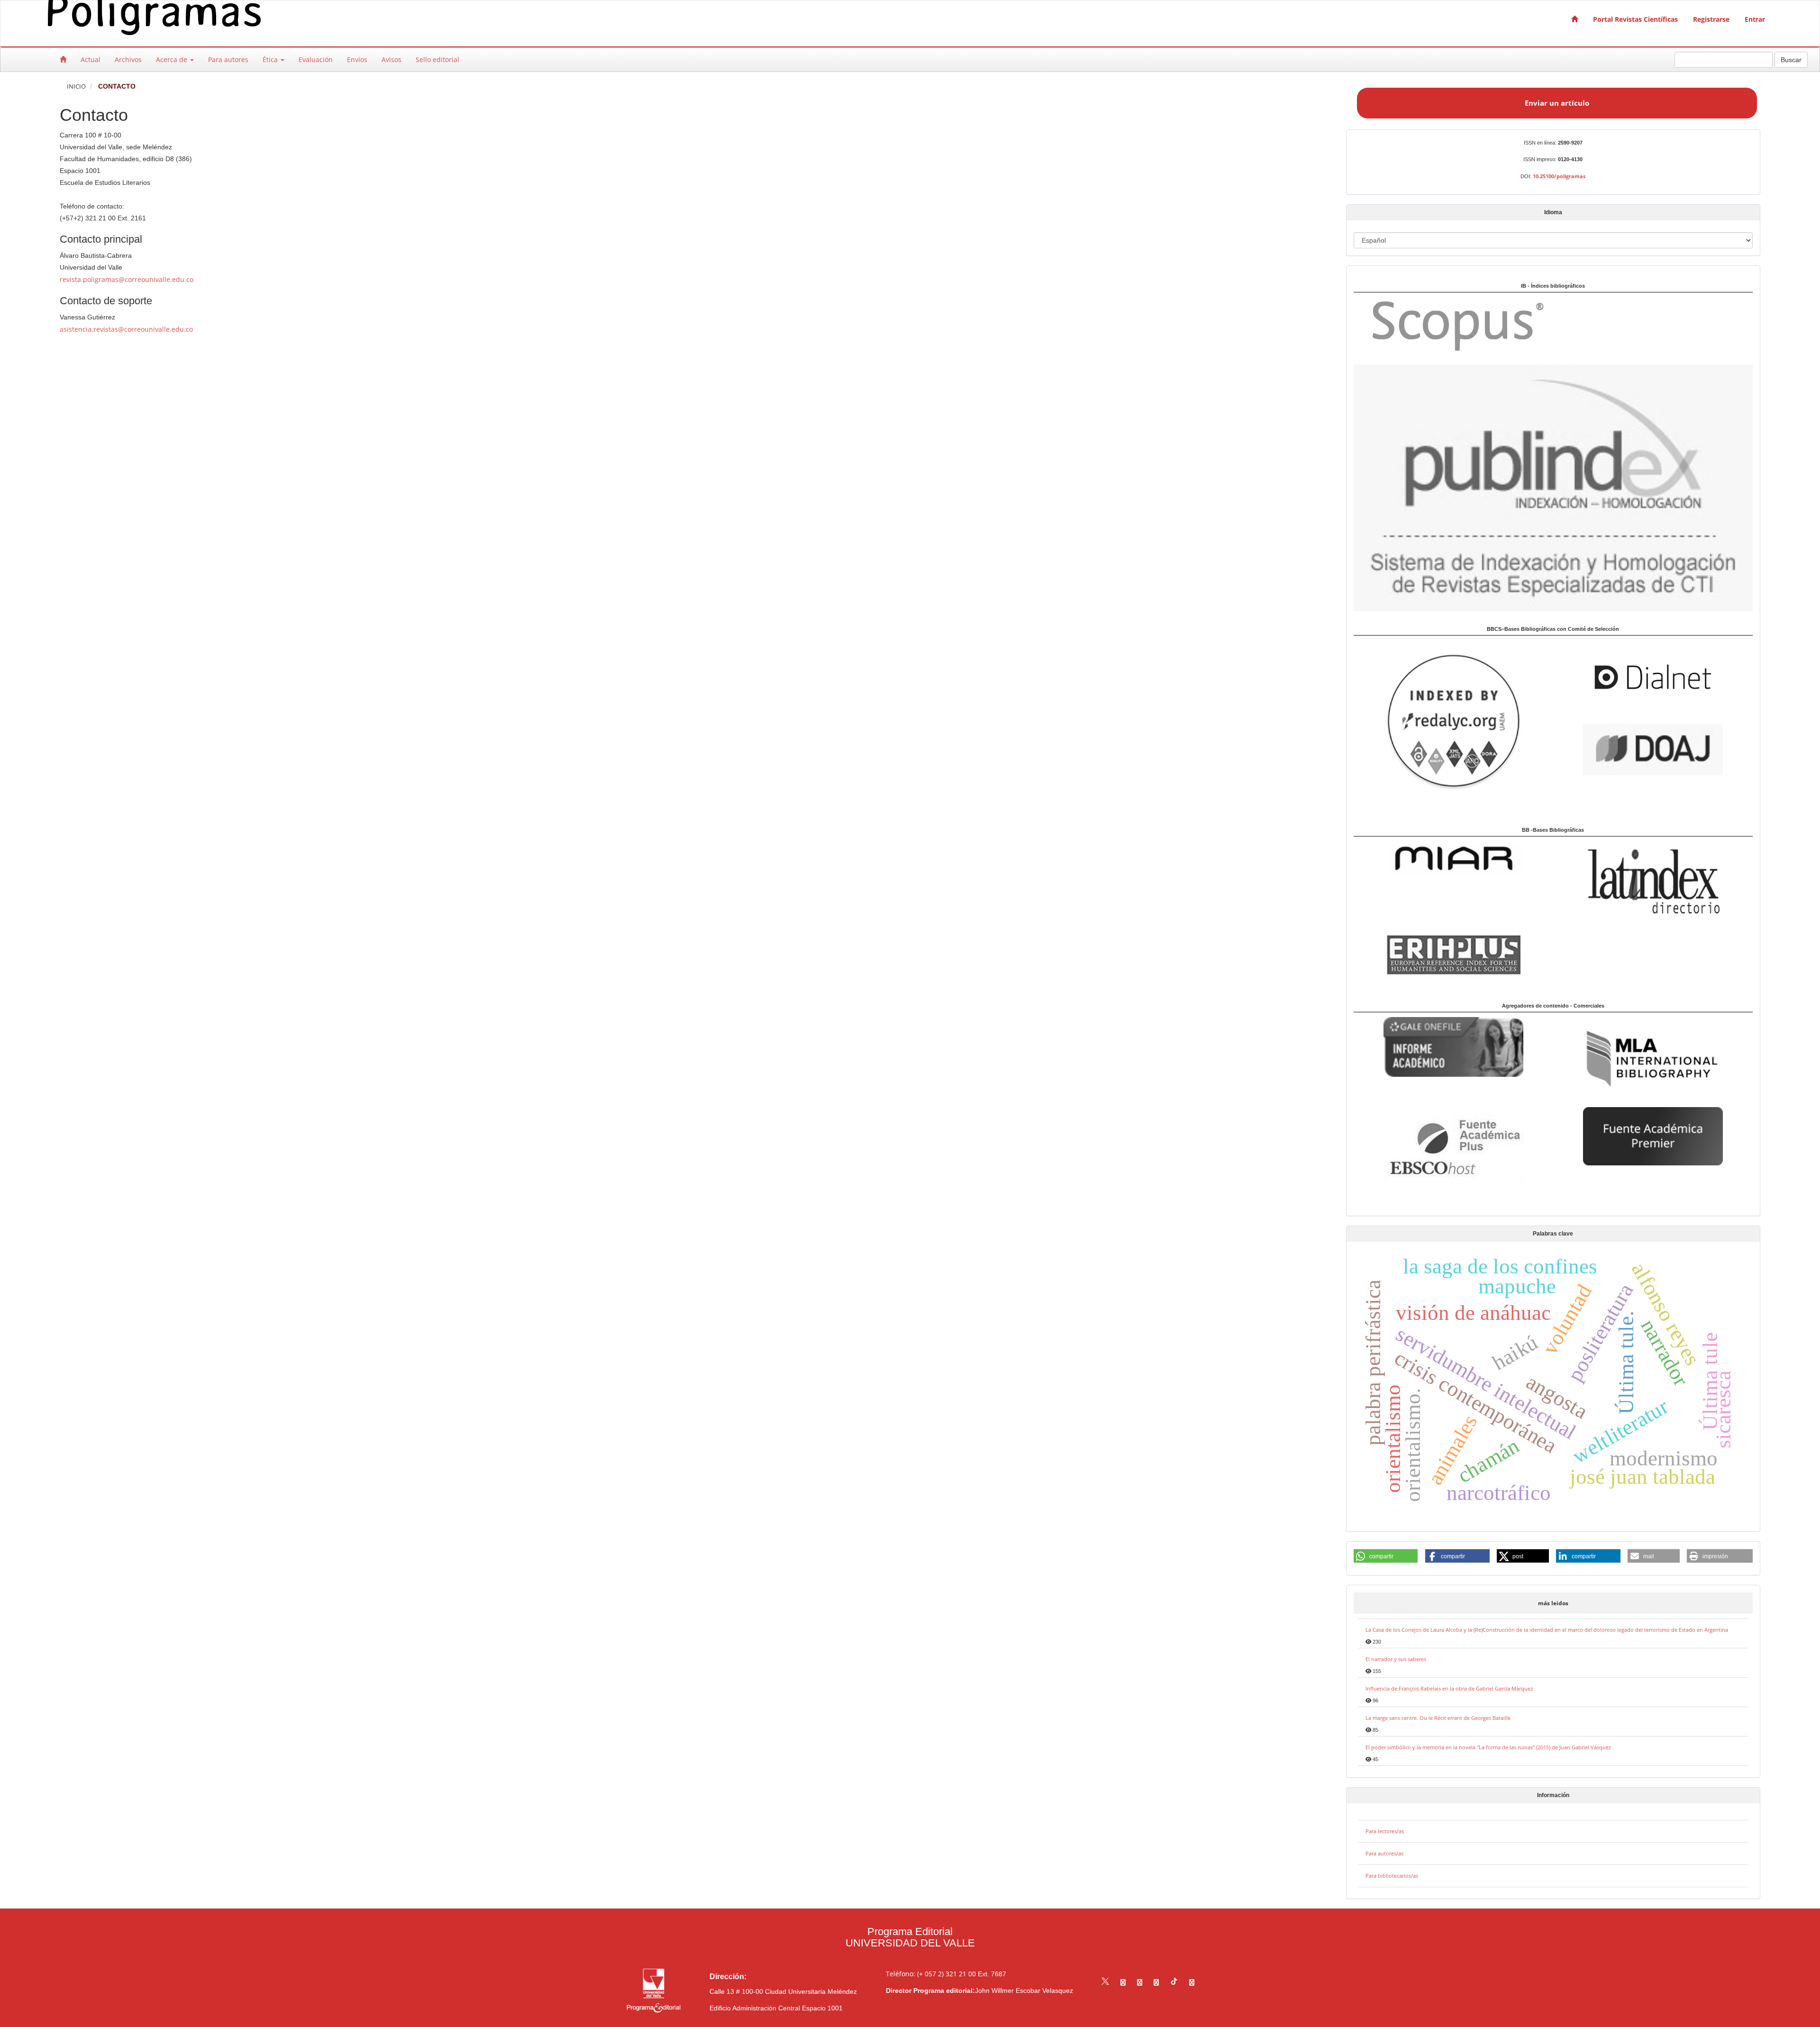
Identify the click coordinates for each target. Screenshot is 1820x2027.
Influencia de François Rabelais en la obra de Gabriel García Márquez (1449, 1688)
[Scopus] (1453, 325)
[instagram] (1140, 1982)
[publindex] (1553, 487)
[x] (1105, 1982)
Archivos (128, 59)
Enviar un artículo (1557, 103)
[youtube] (1156, 1982)
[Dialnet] (1653, 677)
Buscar (1791, 60)
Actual (91, 59)
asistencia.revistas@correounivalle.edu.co (126, 329)
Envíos (357, 59)
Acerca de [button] (173, 59)
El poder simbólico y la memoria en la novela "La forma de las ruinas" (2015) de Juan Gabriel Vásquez (1488, 1747)
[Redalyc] (1453, 721)
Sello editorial (437, 59)
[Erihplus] (1453, 954)
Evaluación (316, 59)
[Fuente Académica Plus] (1453, 1149)
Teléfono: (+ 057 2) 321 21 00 (931, 1974)
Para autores (228, 59)
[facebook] (1123, 1982)
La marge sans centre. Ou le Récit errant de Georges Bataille (1438, 1718)
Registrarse (1711, 19)
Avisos (391, 59)
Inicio (76, 86)
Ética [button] (271, 59)
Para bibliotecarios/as (1392, 1876)
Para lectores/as (1385, 1831)
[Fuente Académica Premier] (1653, 1135)
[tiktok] (1174, 1982)
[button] (1386, 1556)
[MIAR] (1453, 858)
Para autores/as (1384, 1853)
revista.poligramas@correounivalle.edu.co (127, 279)
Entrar (1755, 19)
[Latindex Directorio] (1653, 881)
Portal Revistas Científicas (1635, 19)
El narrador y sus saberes (1396, 1659)
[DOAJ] (1653, 749)
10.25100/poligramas (1559, 176)
